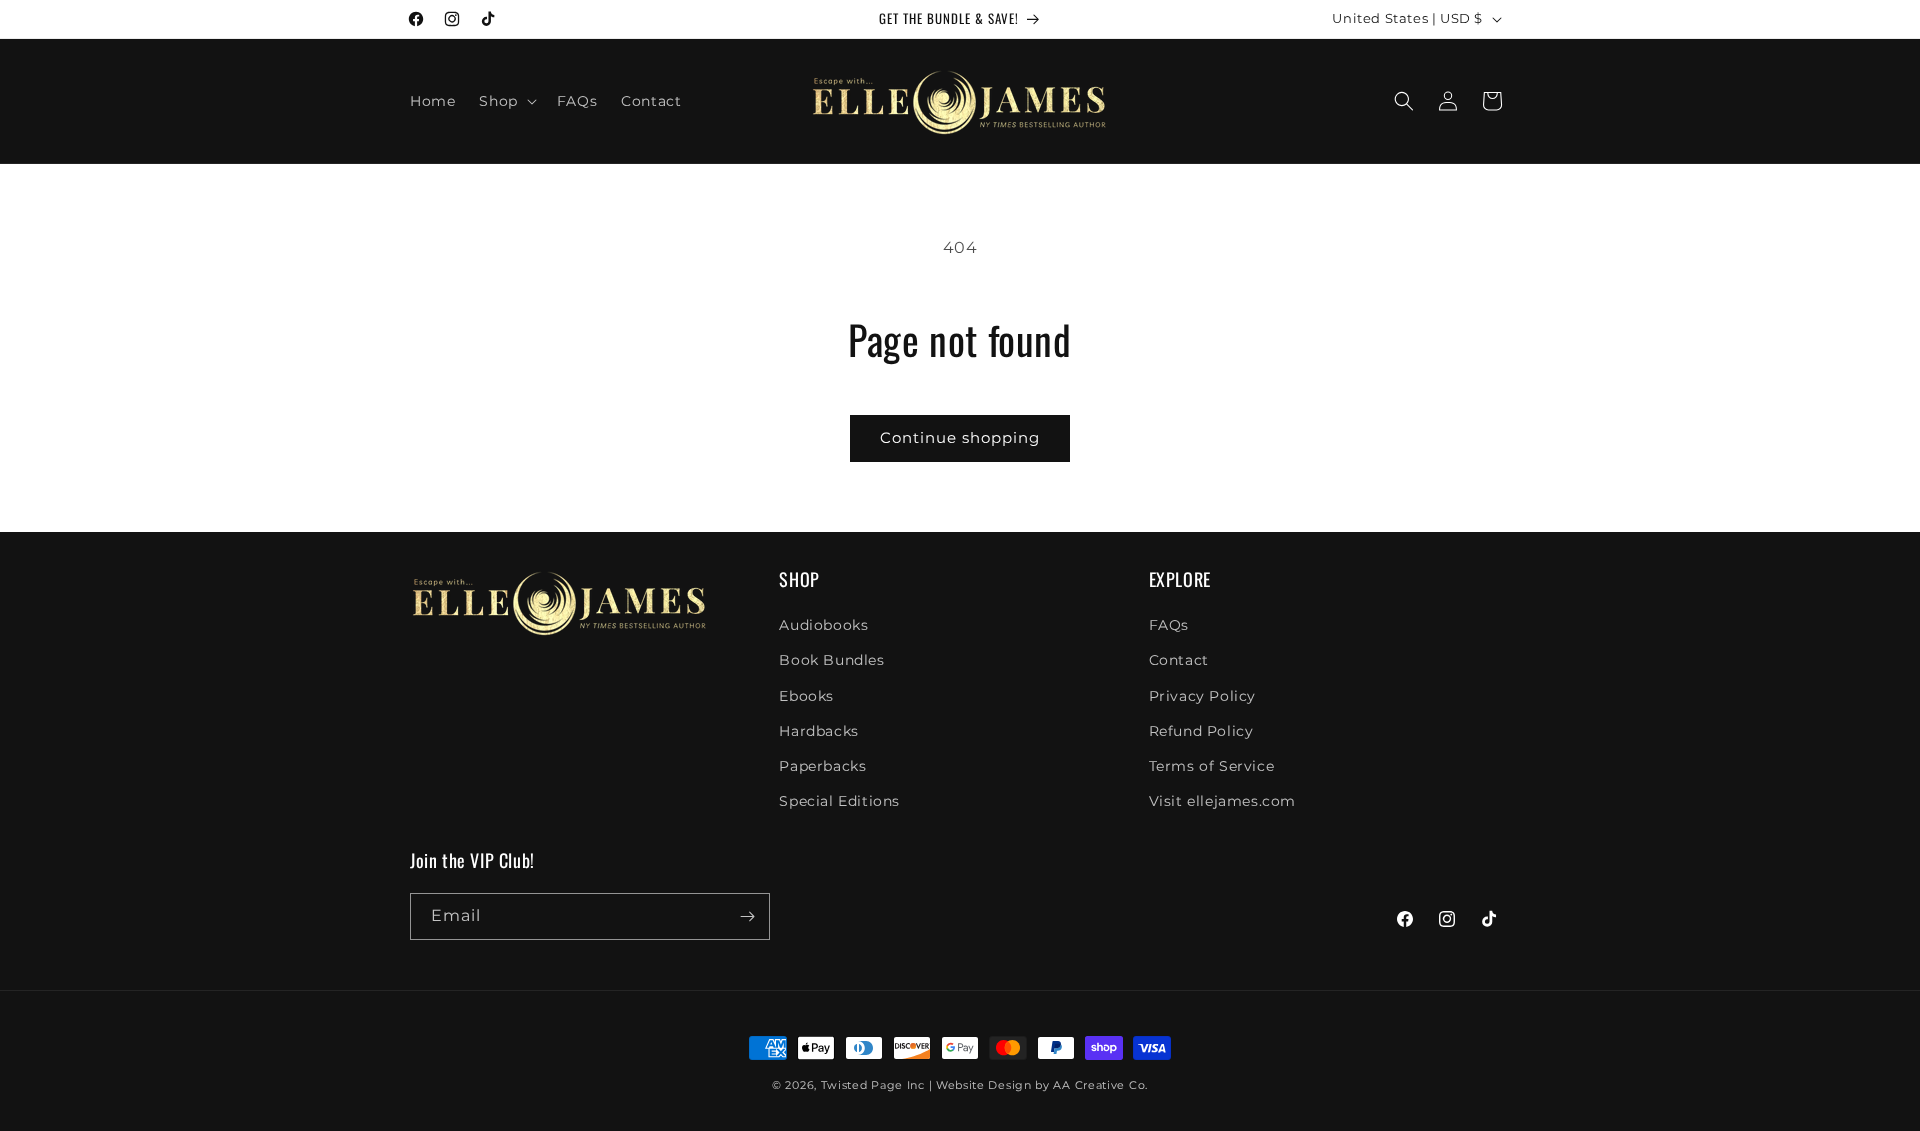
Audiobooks (823, 625)
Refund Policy (1201, 731)
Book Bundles (831, 660)
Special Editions (839, 801)
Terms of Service (1212, 766)
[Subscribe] (747, 916)
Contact (1179, 660)
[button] (505, 101)
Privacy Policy (1202, 696)
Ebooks (806, 696)
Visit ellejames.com (1222, 801)
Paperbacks (822, 766)
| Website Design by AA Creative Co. (1039, 1085)
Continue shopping (960, 437)
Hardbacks (818, 731)
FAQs (1169, 625)
